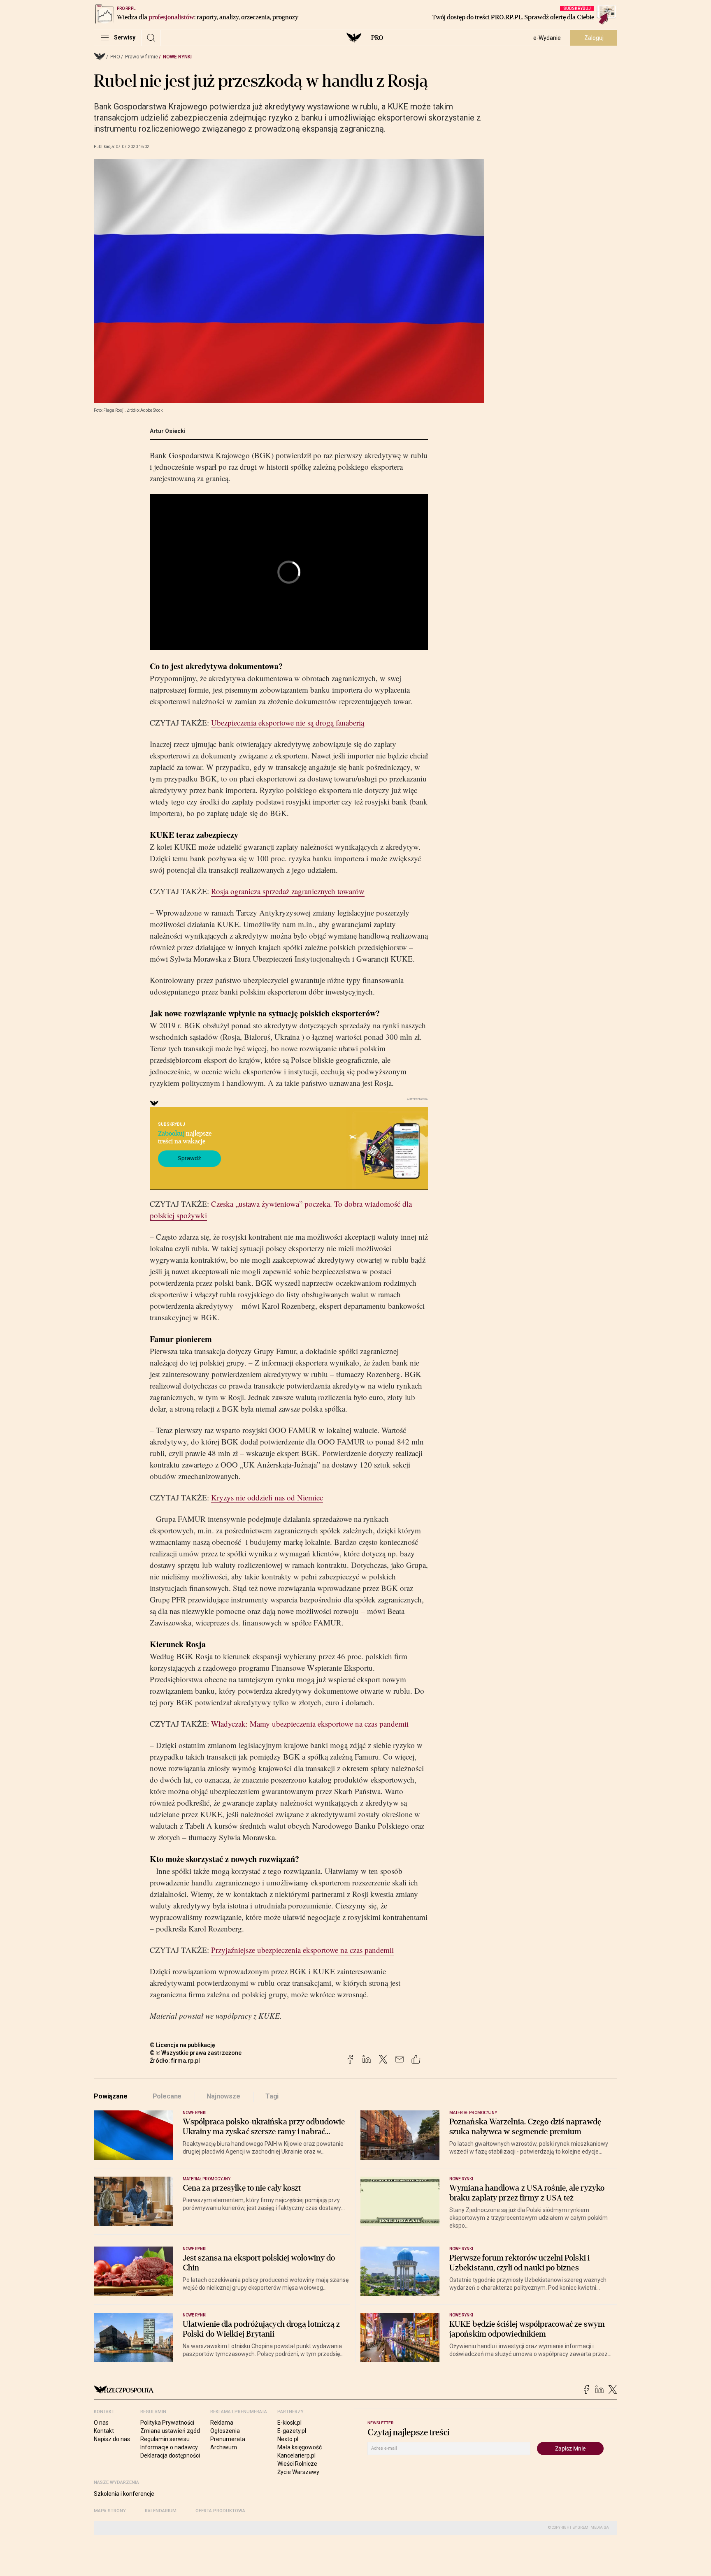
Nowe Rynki (177, 57)
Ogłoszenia (225, 2431)
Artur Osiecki (168, 431)
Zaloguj (594, 38)
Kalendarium (161, 2511)
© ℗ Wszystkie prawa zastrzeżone (196, 2053)
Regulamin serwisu (165, 2439)
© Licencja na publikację (183, 2045)
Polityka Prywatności (167, 2423)
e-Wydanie (547, 38)
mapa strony (110, 2511)
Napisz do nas (112, 2439)
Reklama (222, 2423)
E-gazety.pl (292, 2431)
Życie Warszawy (298, 2472)
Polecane (167, 2096)
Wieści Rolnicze (297, 2464)
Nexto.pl (288, 2439)
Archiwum (224, 2447)
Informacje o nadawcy (169, 2447)
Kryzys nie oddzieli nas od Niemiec (267, 1497)
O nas (101, 2423)
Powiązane (111, 2096)
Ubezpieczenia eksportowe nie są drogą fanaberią (288, 722)
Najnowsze (223, 2096)
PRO (377, 38)
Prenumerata (228, 2439)
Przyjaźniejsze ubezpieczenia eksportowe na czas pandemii (302, 1950)
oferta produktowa (220, 2511)
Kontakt (104, 2431)
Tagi (272, 2096)
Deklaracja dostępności (170, 2455)
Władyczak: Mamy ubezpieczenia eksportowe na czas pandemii (310, 1724)
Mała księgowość (300, 2447)
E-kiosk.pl (289, 2423)
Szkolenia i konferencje (124, 2494)
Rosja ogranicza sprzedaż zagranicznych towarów (288, 891)
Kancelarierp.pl (296, 2455)
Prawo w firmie (142, 57)
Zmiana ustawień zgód (170, 2431)
